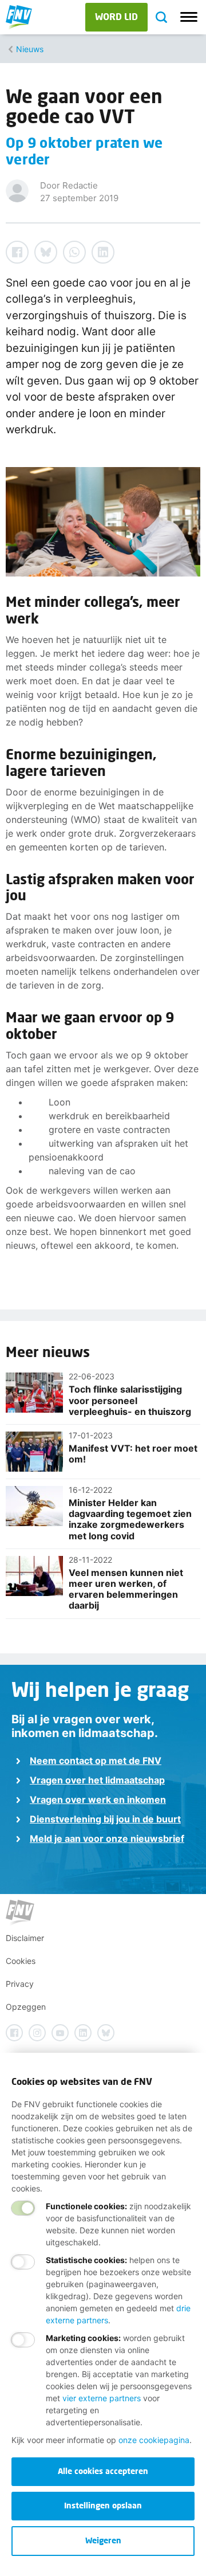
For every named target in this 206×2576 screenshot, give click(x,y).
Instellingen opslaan (103, 2505)
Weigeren (103, 2540)
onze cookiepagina (154, 2440)
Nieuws (30, 49)
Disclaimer (25, 1938)
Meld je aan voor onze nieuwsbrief (107, 1838)
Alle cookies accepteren (103, 2471)
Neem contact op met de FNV (96, 1761)
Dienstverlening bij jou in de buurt (105, 1819)
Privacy (20, 1984)
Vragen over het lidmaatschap (97, 1780)
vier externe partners (102, 2398)
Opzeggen (26, 2007)
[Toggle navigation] (189, 17)
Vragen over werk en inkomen (98, 1799)
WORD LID (116, 16)
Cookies (21, 1961)
